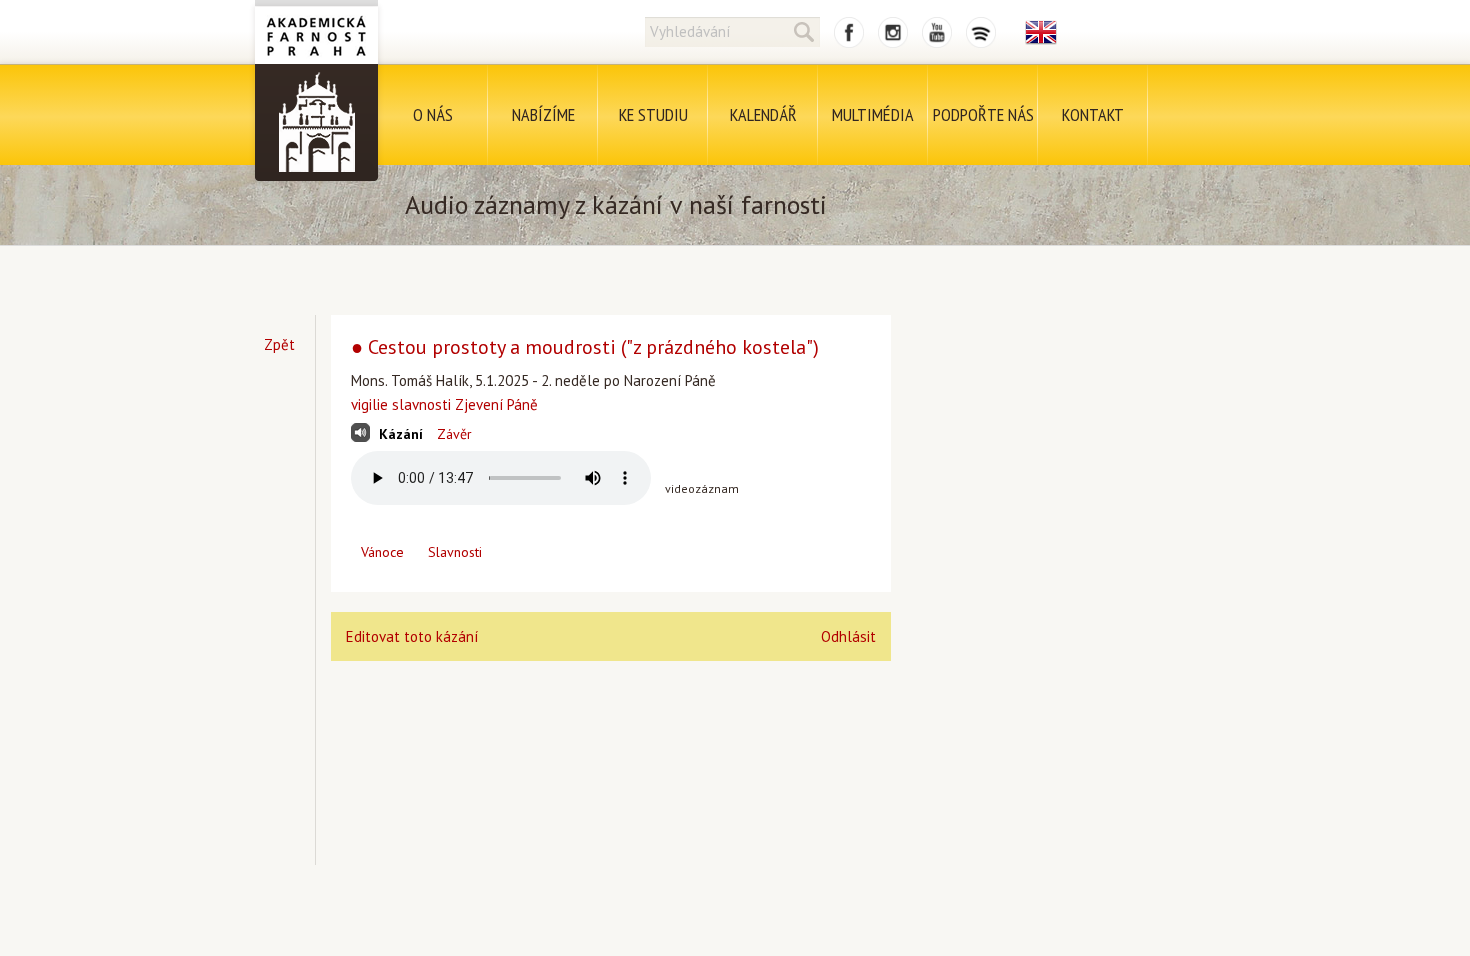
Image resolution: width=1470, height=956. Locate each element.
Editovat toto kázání (412, 636)
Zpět (279, 344)
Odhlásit (848, 636)
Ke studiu (653, 114)
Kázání (401, 434)
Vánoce (382, 552)
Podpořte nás (983, 114)
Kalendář (763, 114)
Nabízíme (543, 114)
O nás (433, 114)
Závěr (454, 434)
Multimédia (873, 114)
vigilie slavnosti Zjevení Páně (444, 404)
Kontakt (1093, 114)
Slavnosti (455, 552)
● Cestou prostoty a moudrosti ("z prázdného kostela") (585, 347)
